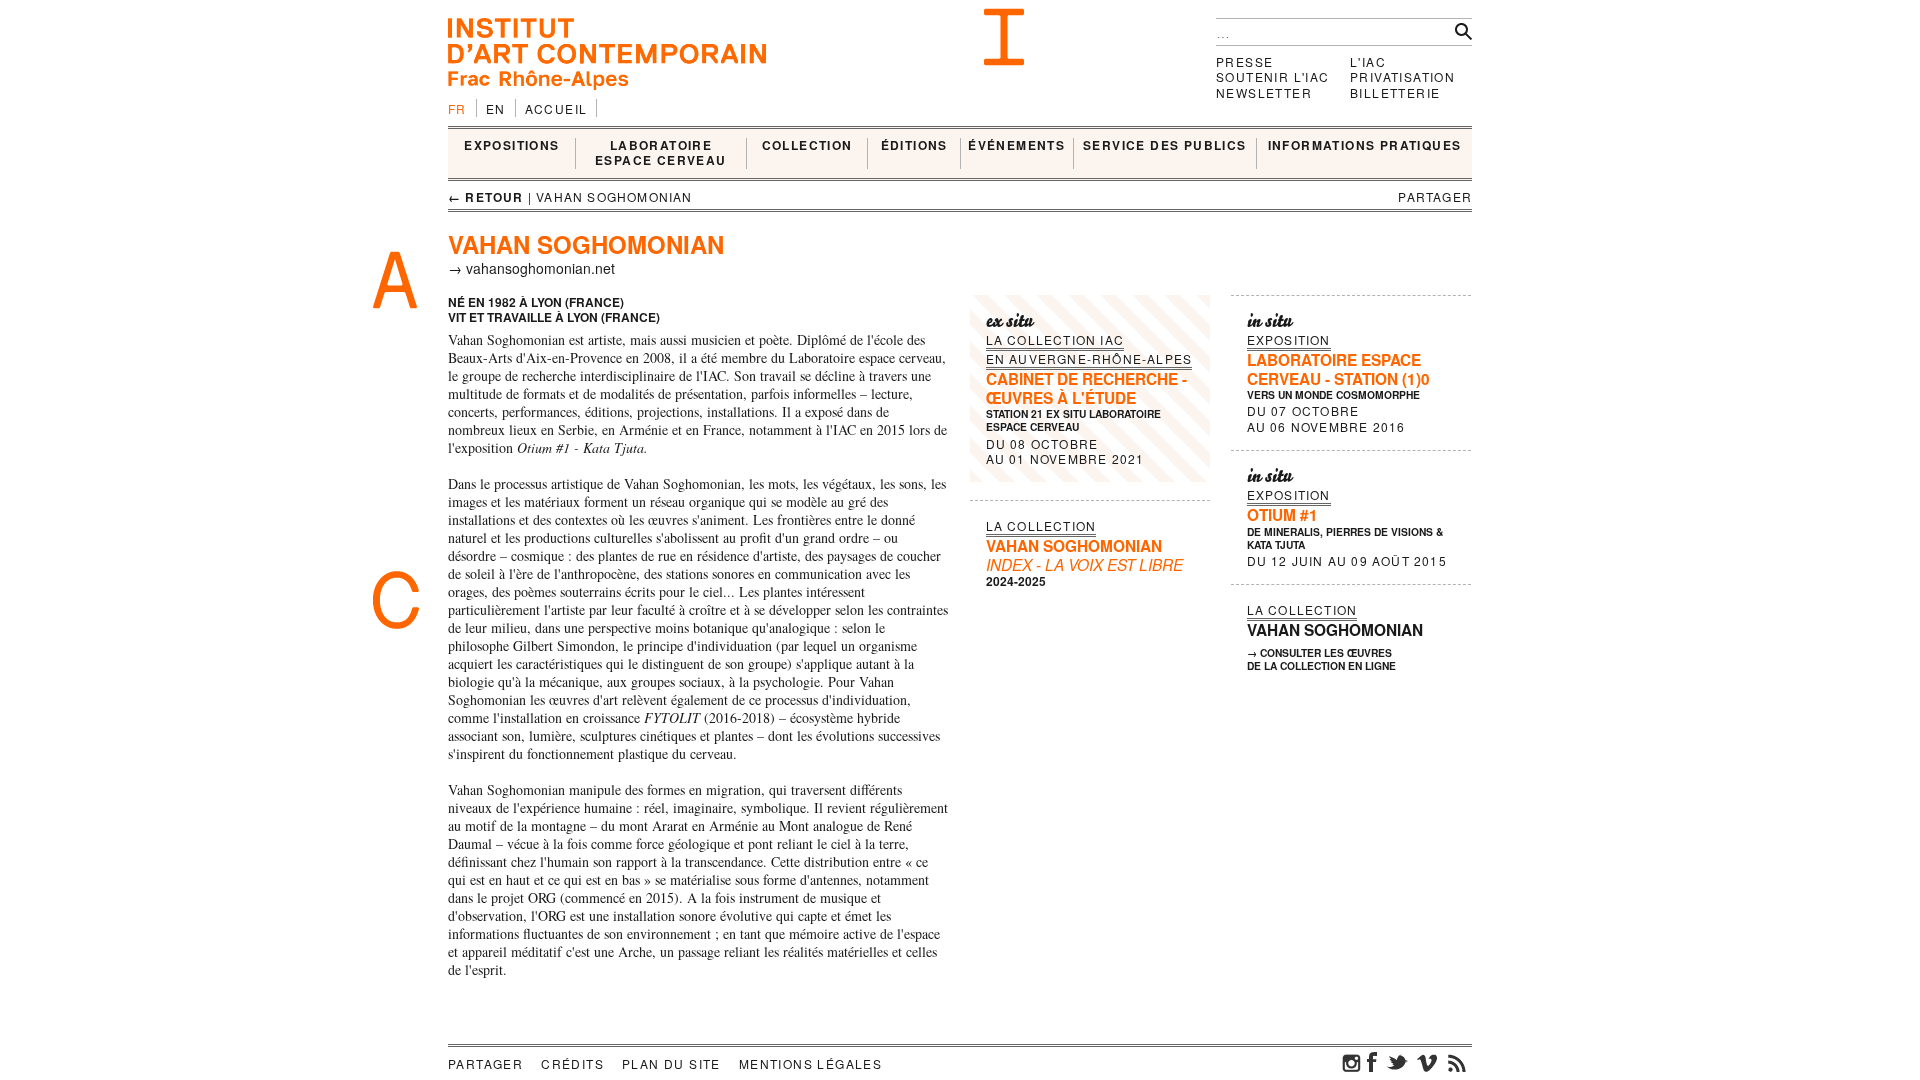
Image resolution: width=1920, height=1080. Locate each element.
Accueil (556, 108)
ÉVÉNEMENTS (1016, 146)
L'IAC (1368, 61)
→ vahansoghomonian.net (531, 268)
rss (1457, 1062)
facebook (1372, 1062)
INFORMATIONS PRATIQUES (1365, 146)
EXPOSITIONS (511, 146)
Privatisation (1402, 76)
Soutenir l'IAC (1273, 76)
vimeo (1427, 1062)
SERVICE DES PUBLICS (1165, 146)
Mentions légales (810, 1063)
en (496, 108)
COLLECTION (807, 146)
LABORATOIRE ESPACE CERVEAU (661, 153)
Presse (1244, 61)
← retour (486, 197)
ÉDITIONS (914, 146)
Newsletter (1264, 92)
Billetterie (1395, 92)
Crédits (572, 1063)
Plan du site (671, 1063)
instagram (1352, 1062)
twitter (1397, 1062)
